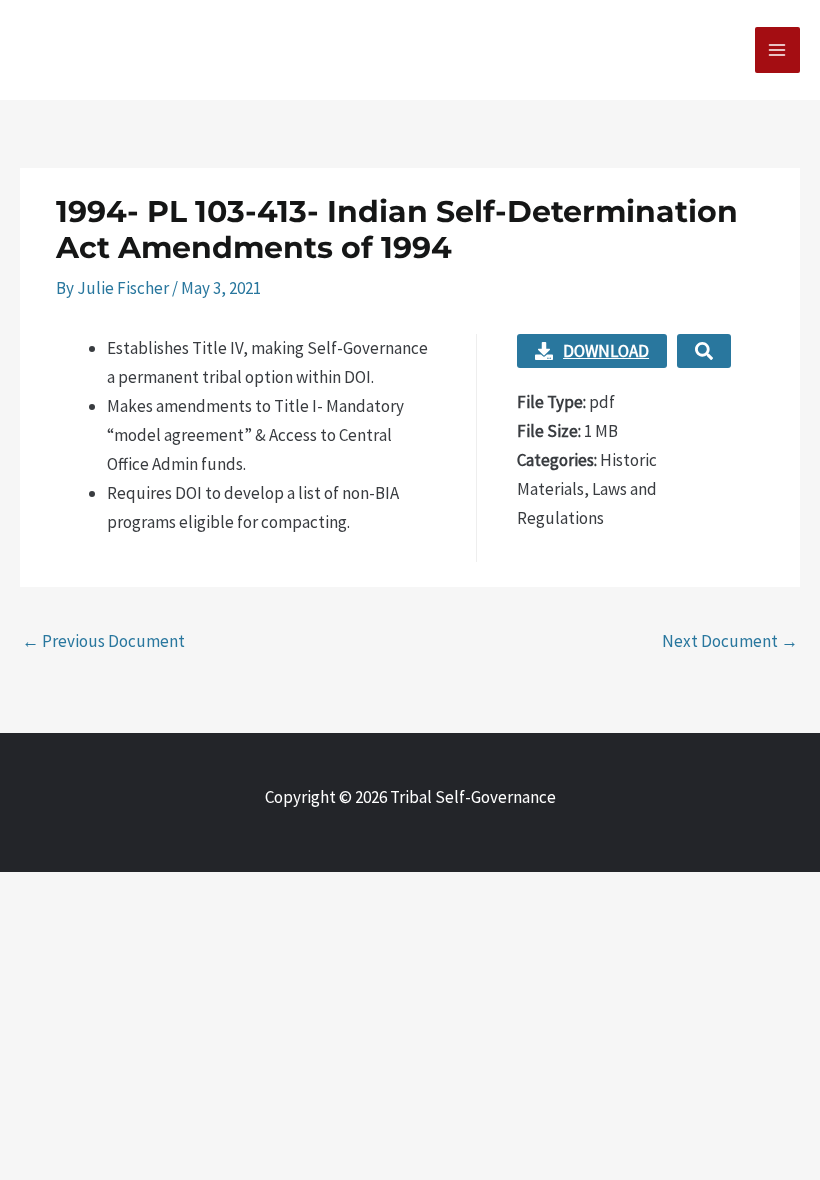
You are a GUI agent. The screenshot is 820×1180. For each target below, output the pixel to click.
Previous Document (103, 641)
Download (606, 351)
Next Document (730, 641)
